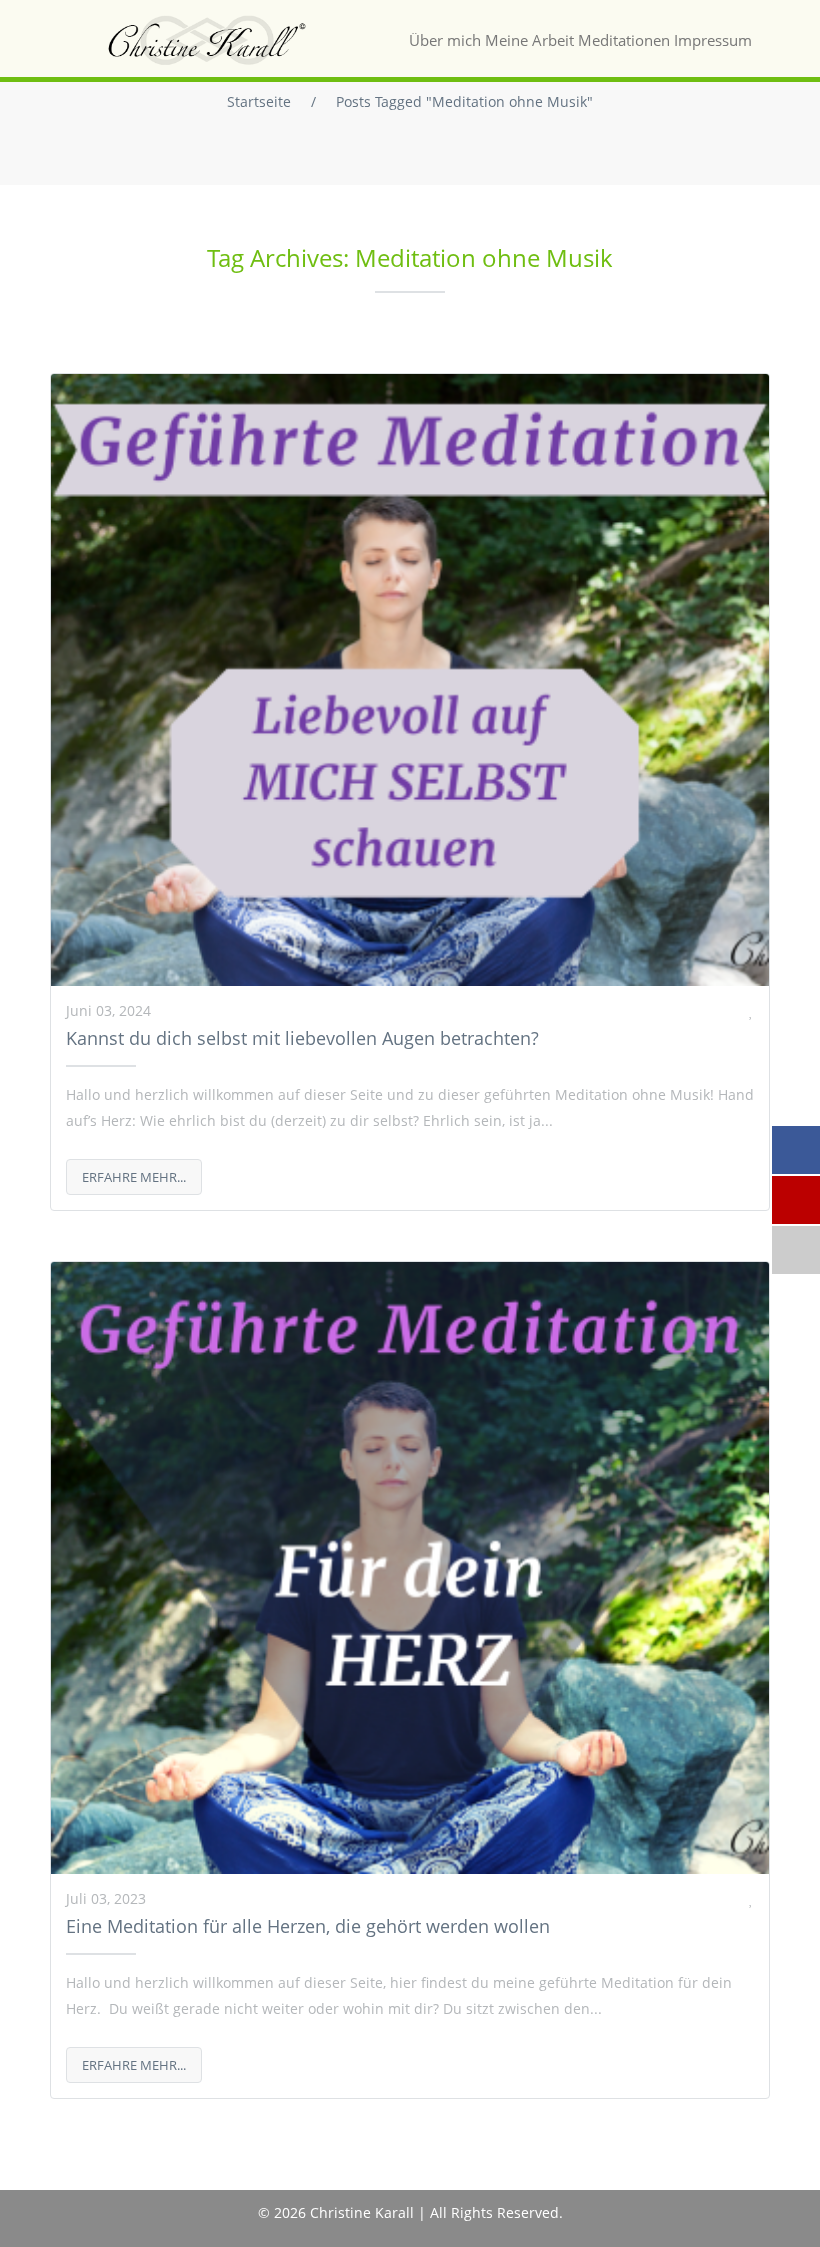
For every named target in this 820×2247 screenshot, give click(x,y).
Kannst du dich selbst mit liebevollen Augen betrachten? (302, 1038)
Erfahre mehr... (134, 1177)
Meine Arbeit (529, 40)
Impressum (713, 40)
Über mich (445, 40)
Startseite (259, 101)
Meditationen (624, 40)
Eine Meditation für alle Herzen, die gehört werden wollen (308, 1926)
